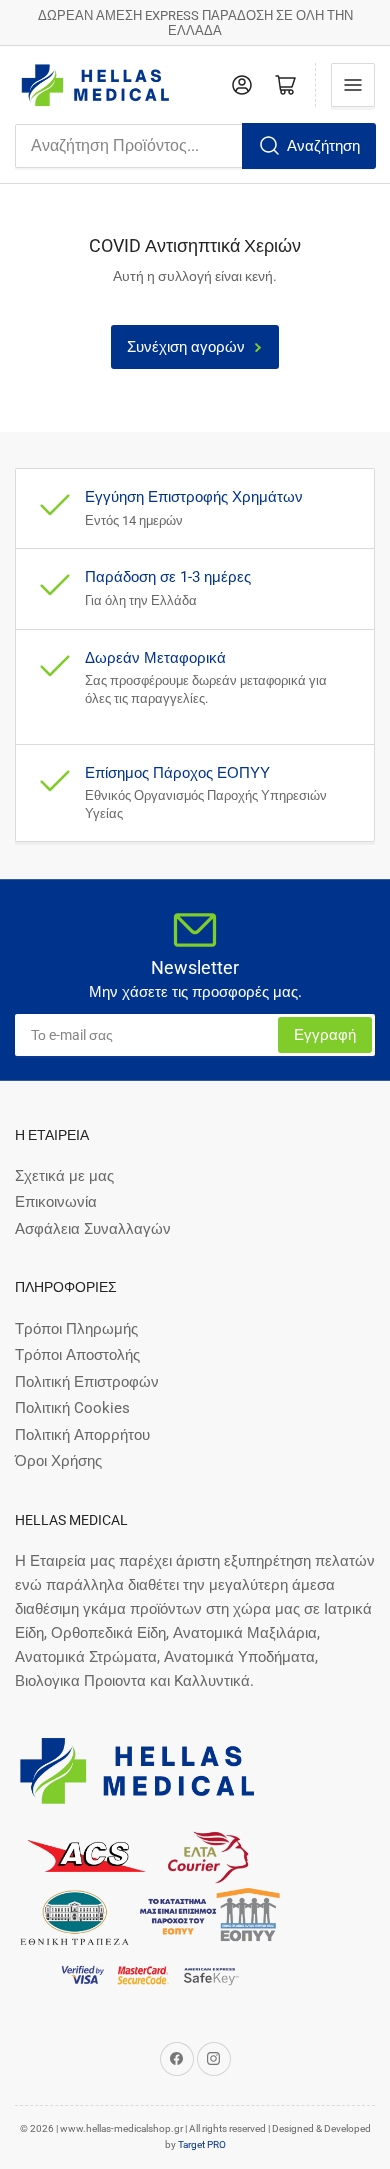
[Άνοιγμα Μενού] (353, 85)
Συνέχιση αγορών (186, 347)
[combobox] (195, 146)
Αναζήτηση (323, 146)
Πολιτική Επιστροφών (87, 1382)
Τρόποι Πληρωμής (76, 1329)
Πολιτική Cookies (72, 1408)
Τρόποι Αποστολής (77, 1355)
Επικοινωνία (56, 1202)
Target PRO (202, 2144)
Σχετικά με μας (64, 1176)
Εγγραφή (325, 1035)
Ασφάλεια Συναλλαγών (93, 1229)
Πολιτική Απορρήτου (82, 1435)
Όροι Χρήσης (58, 1461)
